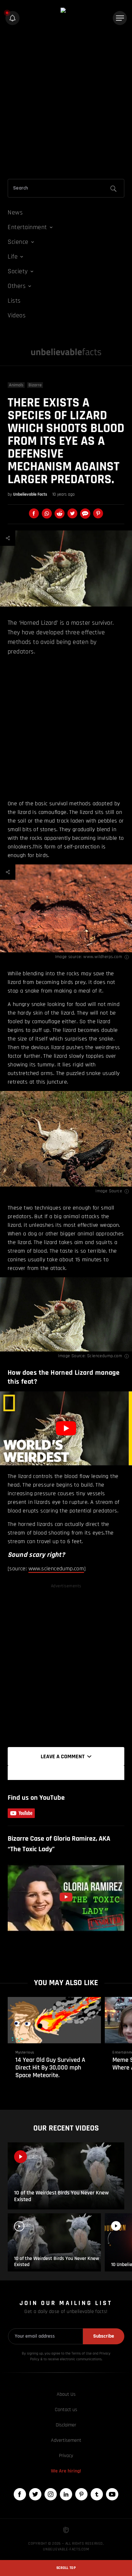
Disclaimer (66, 2425)
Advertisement (66, 2440)
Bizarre (35, 385)
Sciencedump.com (105, 1356)
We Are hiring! (66, 2471)
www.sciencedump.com (56, 1569)
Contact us (66, 2410)
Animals (16, 385)
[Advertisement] (66, 104)
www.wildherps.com (103, 957)
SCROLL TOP (66, 2568)
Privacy (66, 2456)
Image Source (109, 1191)
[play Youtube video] (66, 1428)
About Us (66, 2394)
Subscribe (104, 2336)
